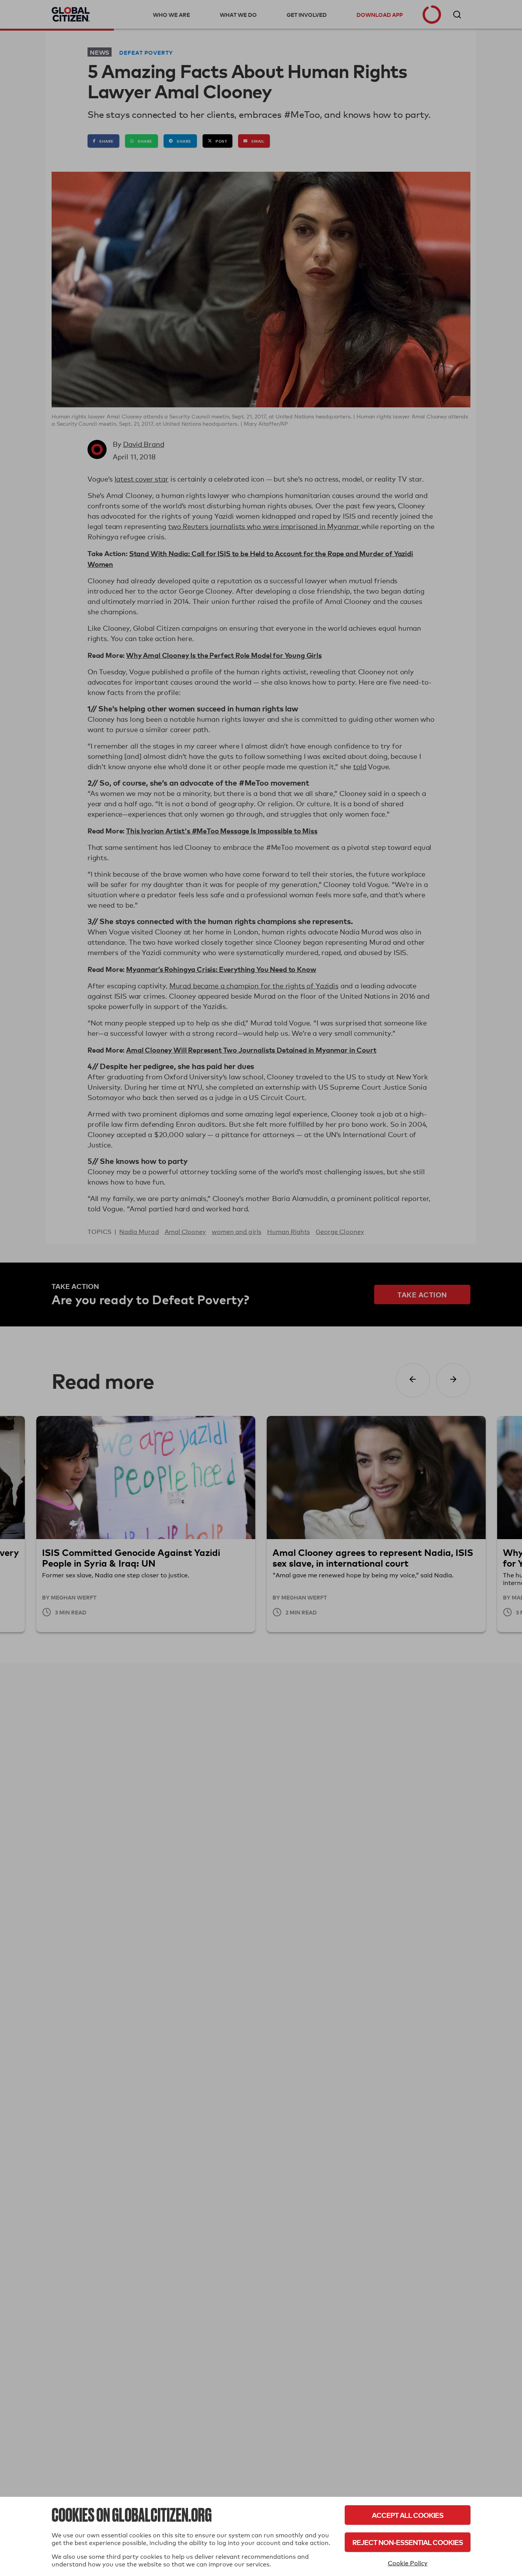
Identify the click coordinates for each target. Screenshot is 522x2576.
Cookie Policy (408, 2563)
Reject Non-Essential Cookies (408, 2542)
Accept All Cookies (408, 2515)
